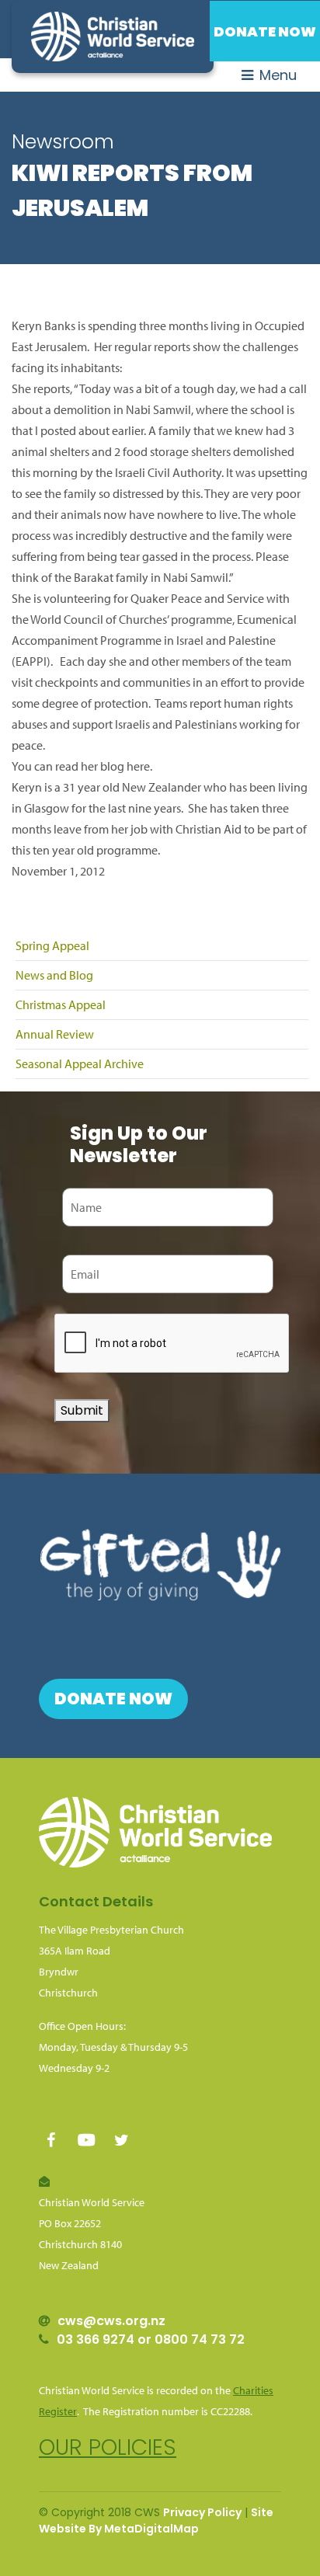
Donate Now (265, 31)
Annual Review (55, 1034)
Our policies (108, 2447)
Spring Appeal (52, 945)
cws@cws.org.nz (111, 2321)
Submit (82, 1410)
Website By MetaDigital (106, 2529)
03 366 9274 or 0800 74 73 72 (151, 2339)
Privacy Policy (202, 2512)
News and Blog (54, 975)
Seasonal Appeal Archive (80, 1063)
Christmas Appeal (61, 1004)
